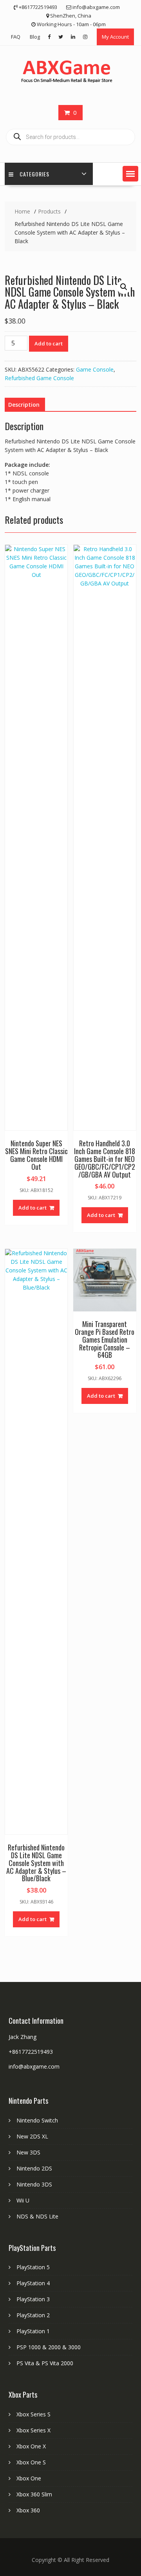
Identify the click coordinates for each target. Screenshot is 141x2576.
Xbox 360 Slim (34, 2494)
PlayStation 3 (33, 2299)
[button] (130, 174)
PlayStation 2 (33, 2315)
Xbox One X (31, 2446)
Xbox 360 (28, 2510)
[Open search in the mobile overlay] (70, 137)
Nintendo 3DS (34, 2184)
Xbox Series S (33, 2414)
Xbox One (29, 2478)
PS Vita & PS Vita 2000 (45, 2363)
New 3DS (28, 2152)
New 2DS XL (32, 2136)
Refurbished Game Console (39, 378)
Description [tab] (24, 405)
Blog (35, 37)
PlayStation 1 (33, 2331)
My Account (115, 37)
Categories (34, 174)
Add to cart (49, 343)
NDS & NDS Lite (37, 2216)
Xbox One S (31, 2462)
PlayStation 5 (33, 2267)
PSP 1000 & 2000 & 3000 (49, 2347)
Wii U (23, 2200)
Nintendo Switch (37, 2120)
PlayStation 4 (33, 2283)
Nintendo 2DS (34, 2168)
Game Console (95, 369)
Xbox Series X (33, 2430)
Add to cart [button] (33, 1208)
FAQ (16, 37)
